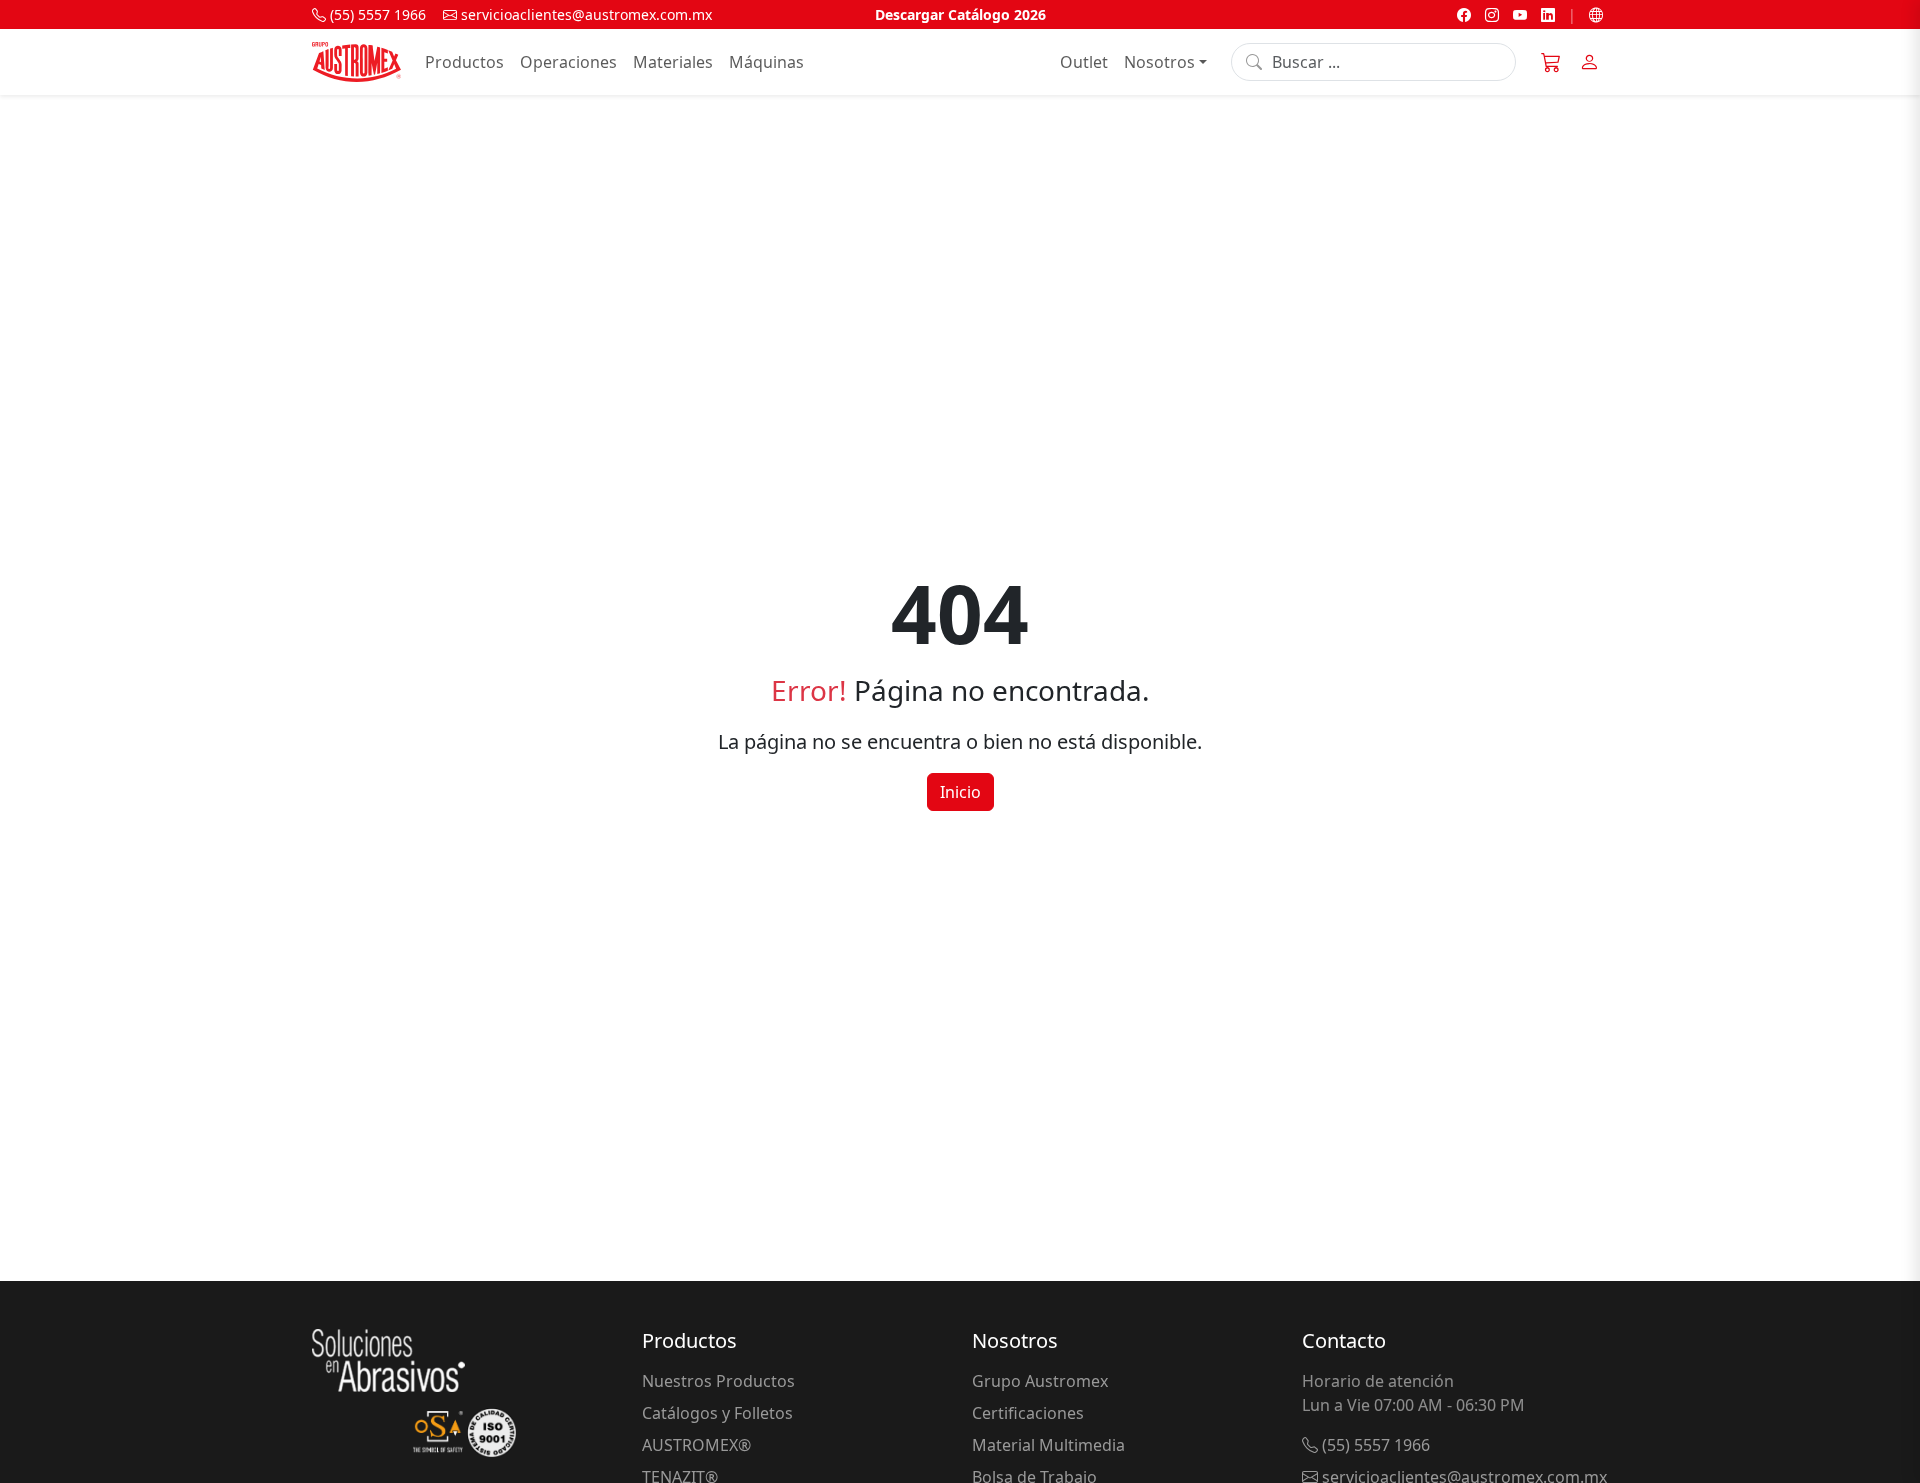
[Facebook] (1464, 14)
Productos (464, 62)
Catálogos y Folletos (717, 1413)
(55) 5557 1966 (376, 14)
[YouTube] (1520, 14)
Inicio (960, 792)
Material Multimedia (1048, 1445)
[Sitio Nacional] (1596, 14)
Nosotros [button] (1159, 62)
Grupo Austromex (1040, 1381)
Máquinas (766, 62)
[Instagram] (1492, 14)
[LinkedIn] (1548, 14)
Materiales (673, 62)
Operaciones (568, 62)
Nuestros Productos (718, 1381)
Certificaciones (1028, 1413)
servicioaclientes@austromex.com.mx (584, 14)
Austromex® (696, 1445)
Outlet (1084, 62)
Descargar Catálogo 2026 (960, 14)
